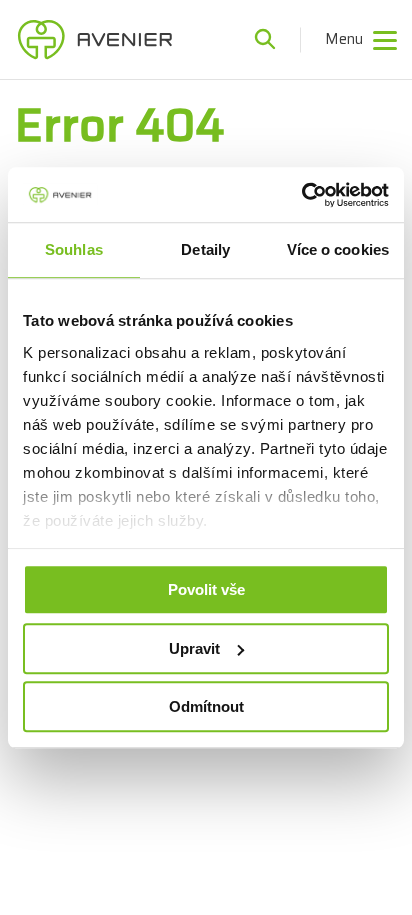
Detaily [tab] (205, 249)
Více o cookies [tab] (338, 249)
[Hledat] (265, 40)
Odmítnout (206, 706)
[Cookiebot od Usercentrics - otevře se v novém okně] (301, 195)
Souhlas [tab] (74, 249)
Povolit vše (206, 589)
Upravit (194, 648)
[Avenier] (95, 40)
